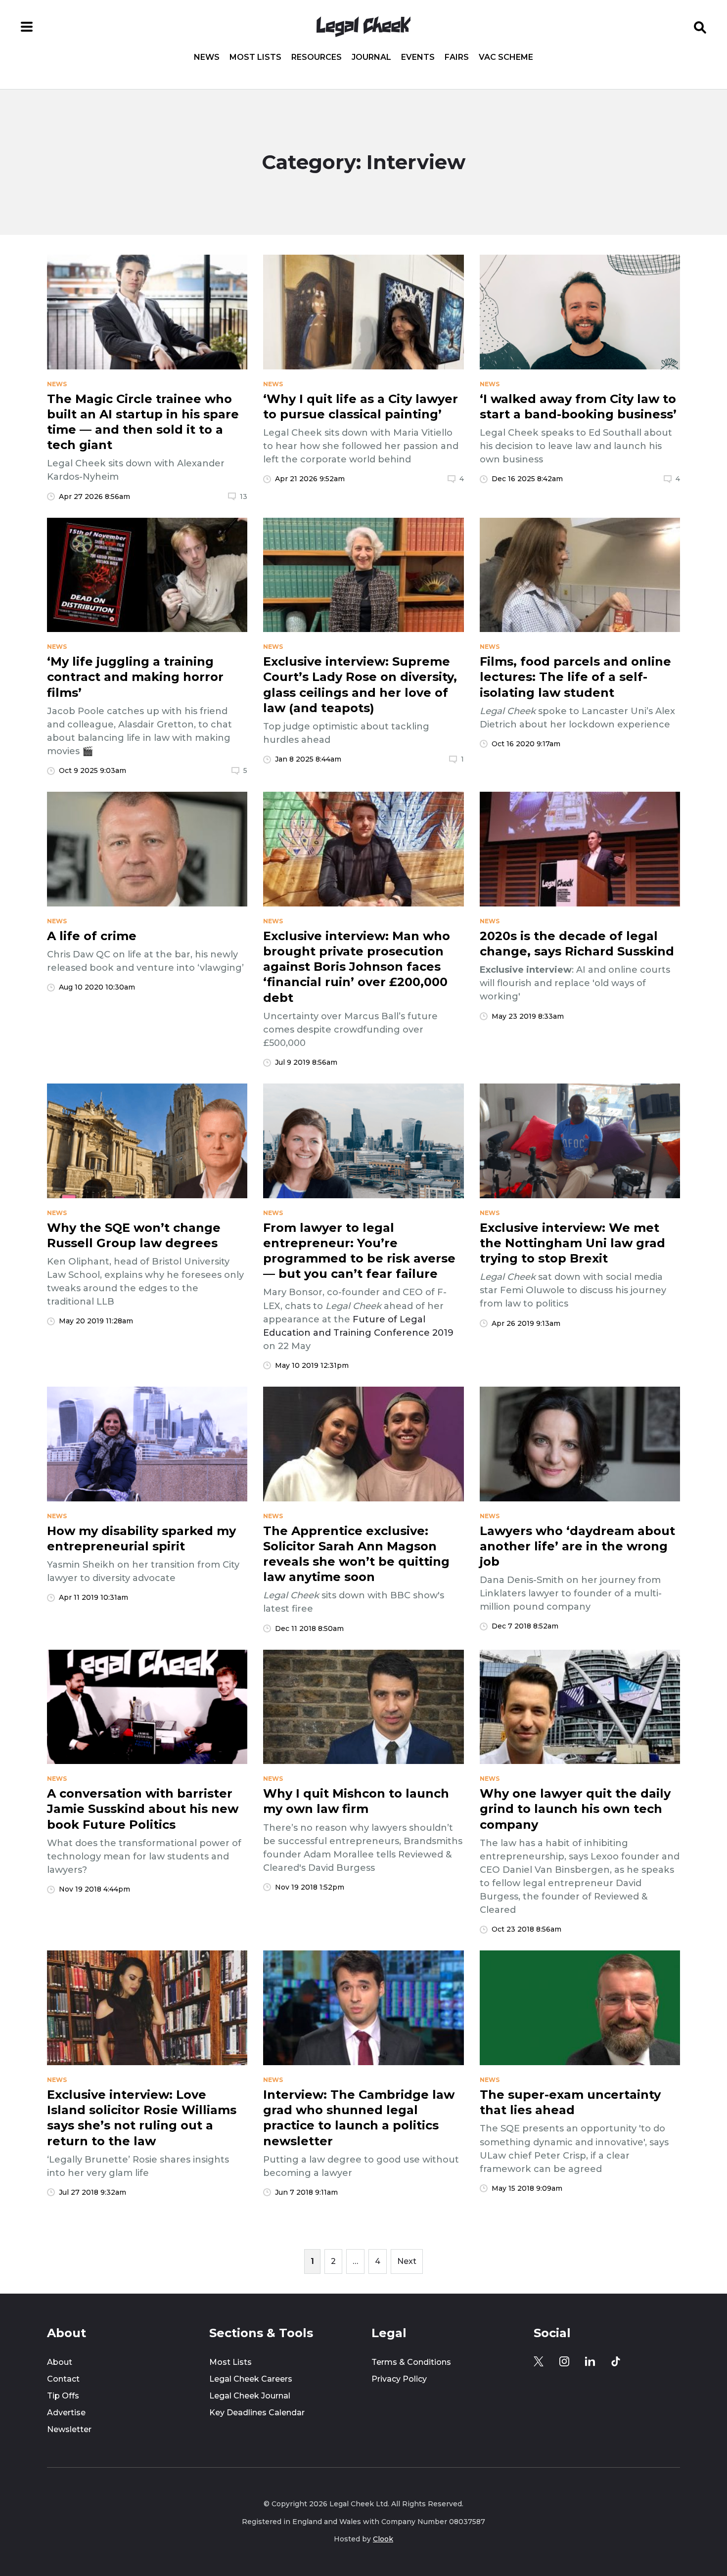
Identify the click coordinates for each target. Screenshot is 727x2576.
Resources (317, 57)
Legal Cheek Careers (251, 2379)
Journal (371, 57)
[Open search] (700, 27)
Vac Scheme (506, 57)
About (60, 2362)
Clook (383, 2539)
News (207, 57)
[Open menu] (27, 27)
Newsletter (69, 2429)
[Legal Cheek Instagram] (564, 2361)
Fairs (457, 57)
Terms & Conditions (411, 2362)
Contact (63, 2379)
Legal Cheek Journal (250, 2396)
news (57, 384)
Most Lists (255, 57)
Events (418, 57)
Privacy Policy (399, 2379)
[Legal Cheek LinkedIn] (590, 2361)
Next (407, 2261)
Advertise (66, 2413)
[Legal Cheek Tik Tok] (616, 2361)
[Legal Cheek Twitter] (539, 2361)
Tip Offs (63, 2396)
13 (244, 497)
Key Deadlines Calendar (257, 2413)
